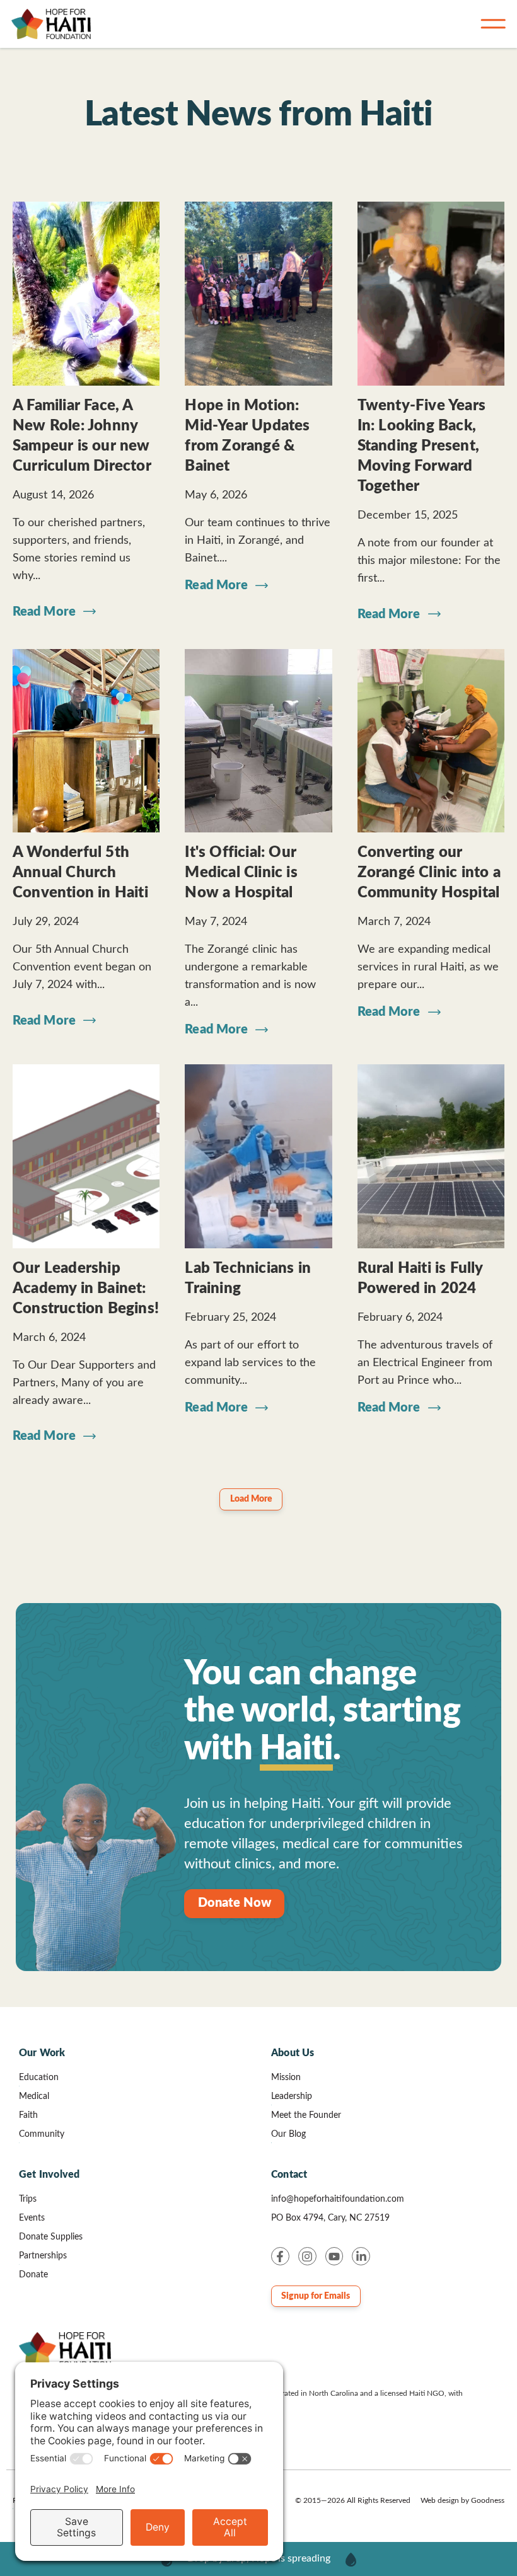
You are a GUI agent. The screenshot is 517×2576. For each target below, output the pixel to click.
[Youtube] (334, 2256)
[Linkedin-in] (361, 2256)
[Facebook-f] (280, 2256)
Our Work (42, 2053)
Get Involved (49, 2175)
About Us (293, 2053)
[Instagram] (307, 2256)
